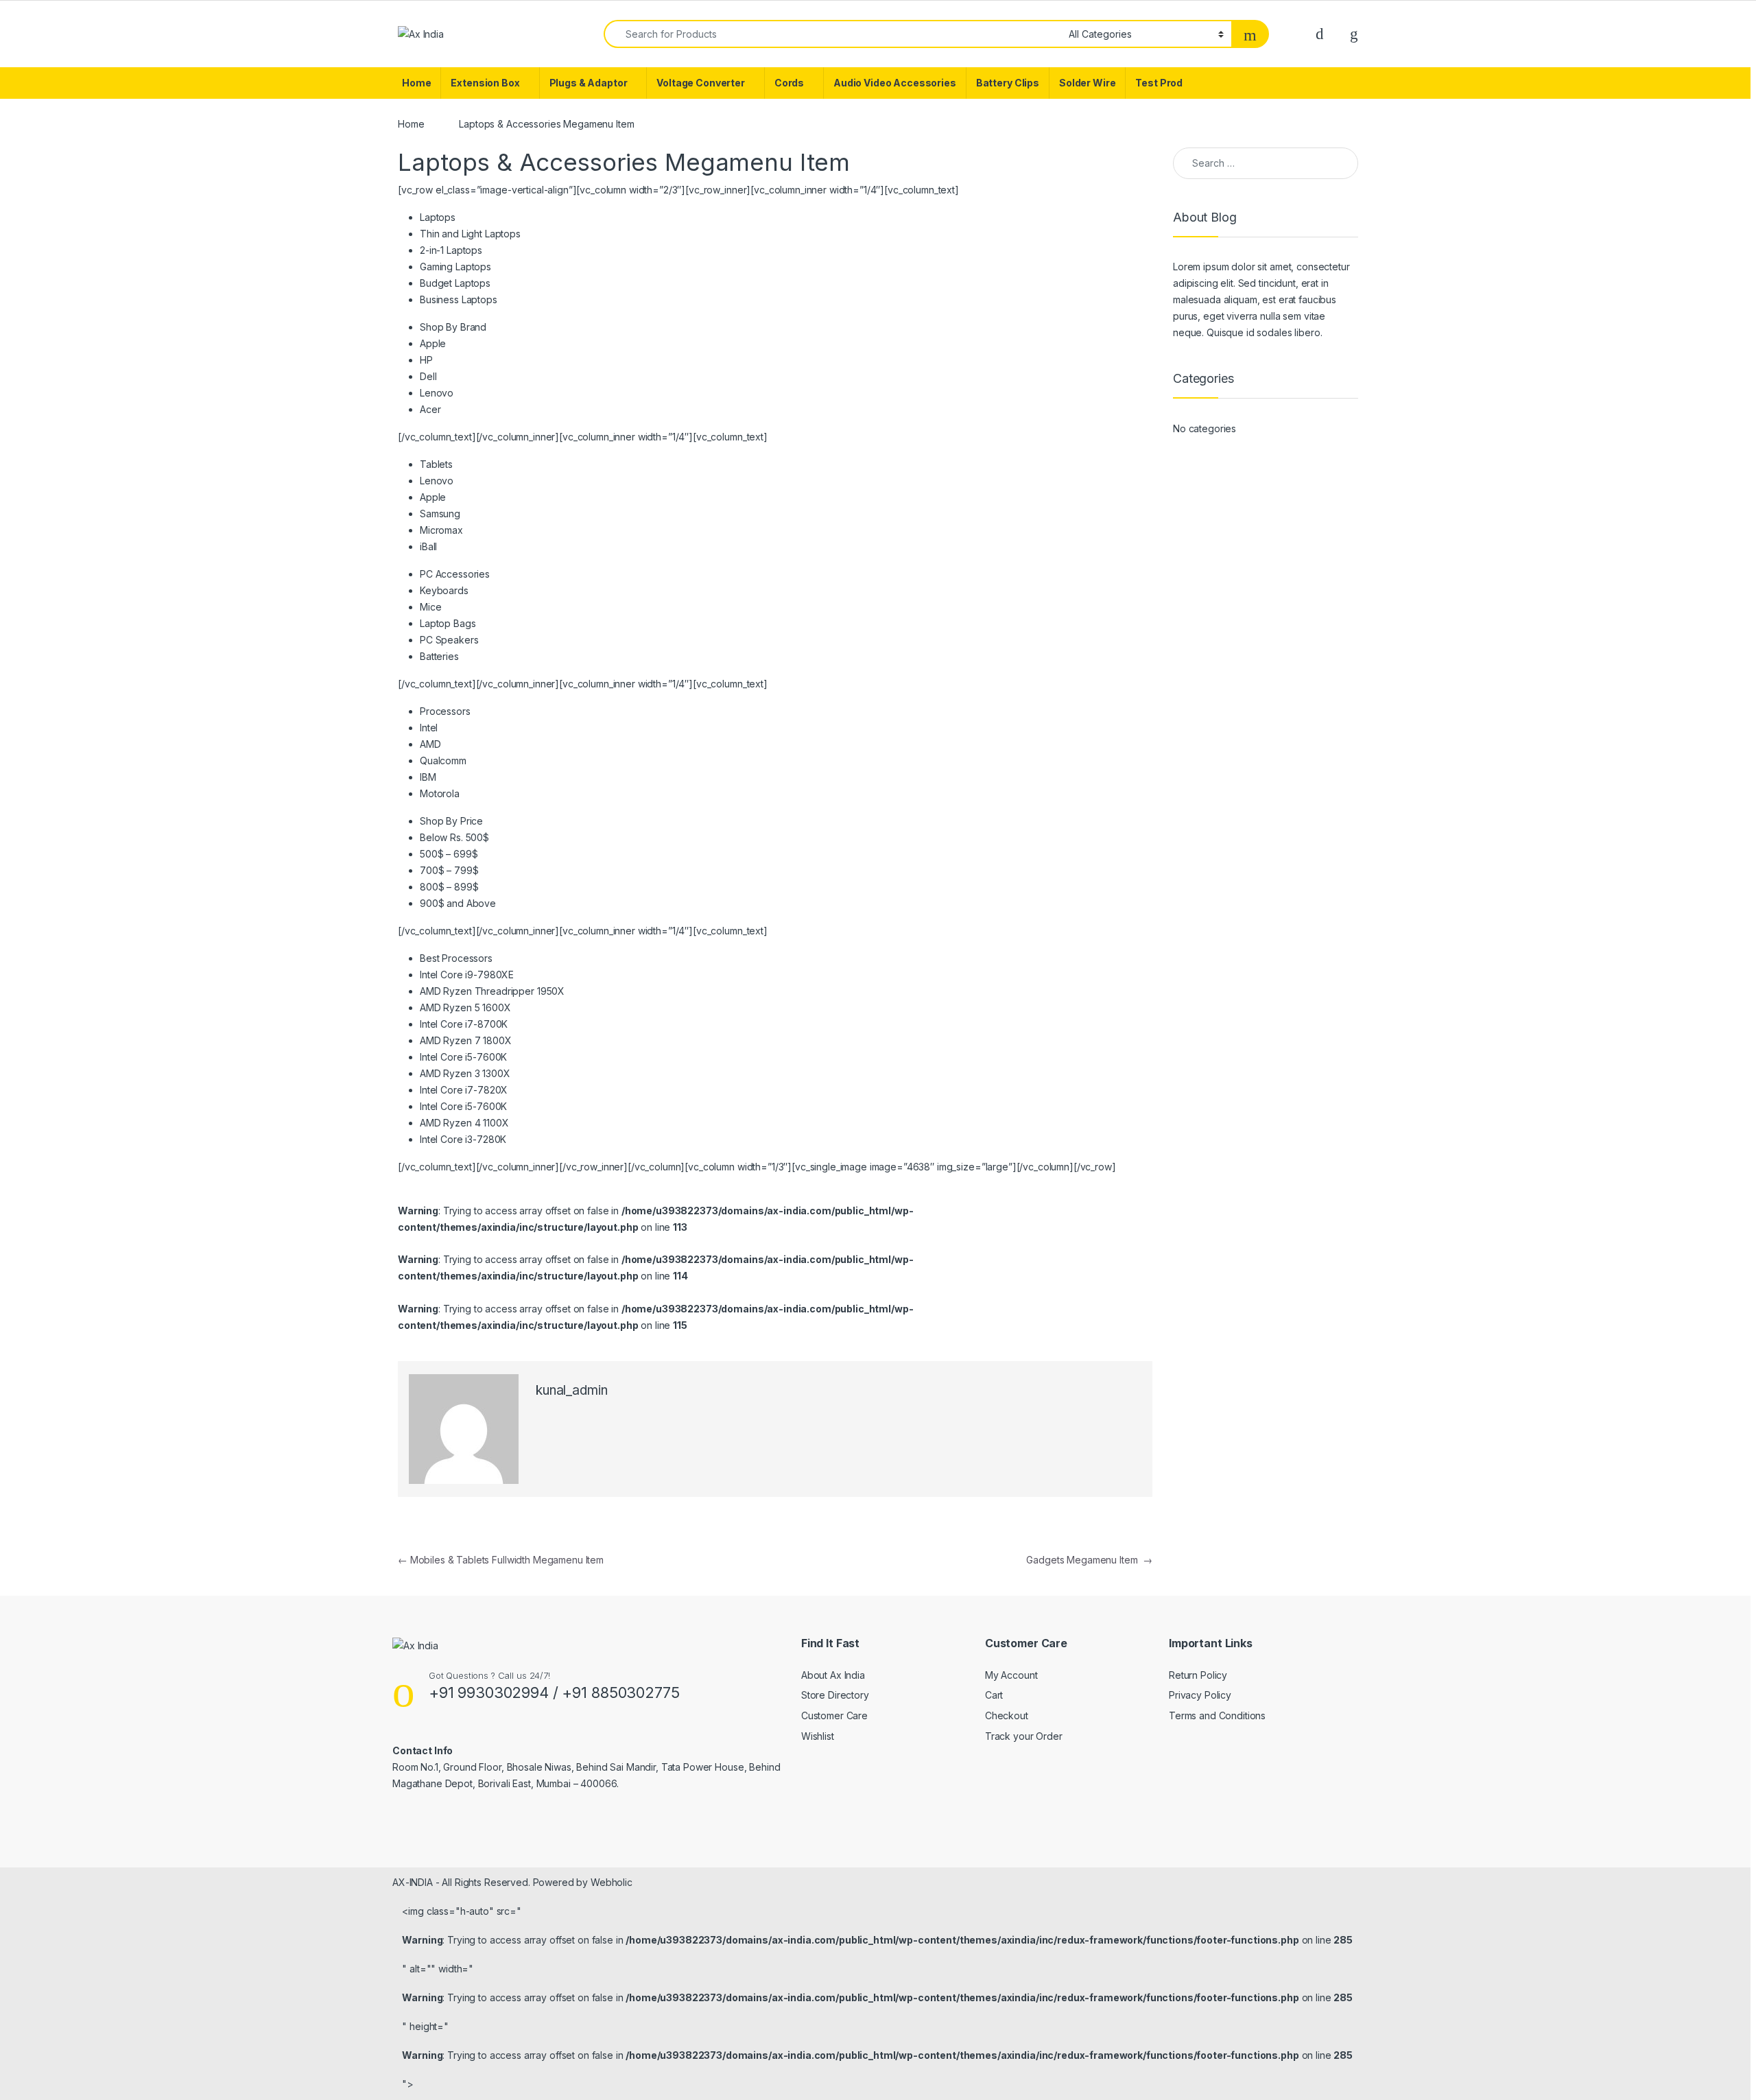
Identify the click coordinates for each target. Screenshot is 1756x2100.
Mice (430, 607)
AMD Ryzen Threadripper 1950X (492, 991)
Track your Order (1024, 1736)
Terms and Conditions (1217, 1715)
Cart (994, 1695)
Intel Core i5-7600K (463, 1057)
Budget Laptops (455, 283)
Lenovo (437, 393)
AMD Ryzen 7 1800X (466, 1040)
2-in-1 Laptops (451, 250)
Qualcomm (443, 760)
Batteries (439, 656)
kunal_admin (571, 1390)
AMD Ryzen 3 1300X (465, 1073)
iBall (428, 546)
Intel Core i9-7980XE (467, 975)
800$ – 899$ (449, 887)
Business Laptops (459, 299)
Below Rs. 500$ (454, 837)
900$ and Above (458, 903)
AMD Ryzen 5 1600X (465, 1007)
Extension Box (485, 83)
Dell (428, 376)
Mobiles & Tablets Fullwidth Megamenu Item (501, 1560)
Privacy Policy (1200, 1695)
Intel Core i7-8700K (464, 1024)
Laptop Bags (448, 623)
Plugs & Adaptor (589, 83)
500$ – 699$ (449, 854)
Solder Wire (1087, 83)
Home (416, 83)
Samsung (440, 514)
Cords (789, 83)
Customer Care (834, 1715)
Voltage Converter (701, 83)
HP (426, 360)
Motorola (440, 793)
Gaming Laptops (455, 267)
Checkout (1007, 1715)
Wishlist (818, 1736)
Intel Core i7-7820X (464, 1090)
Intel (429, 728)
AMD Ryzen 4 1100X (464, 1123)
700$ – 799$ (449, 870)
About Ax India (833, 1675)
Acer (430, 409)
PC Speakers (449, 640)
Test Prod (1159, 83)
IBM (428, 777)
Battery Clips (1008, 83)
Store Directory (835, 1695)
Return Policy (1198, 1675)
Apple (433, 343)
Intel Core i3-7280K (463, 1139)
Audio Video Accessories (895, 83)
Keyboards (444, 590)
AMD (430, 744)
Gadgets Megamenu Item (1089, 1560)
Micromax (441, 530)
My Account (1011, 1675)
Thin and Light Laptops (470, 234)
